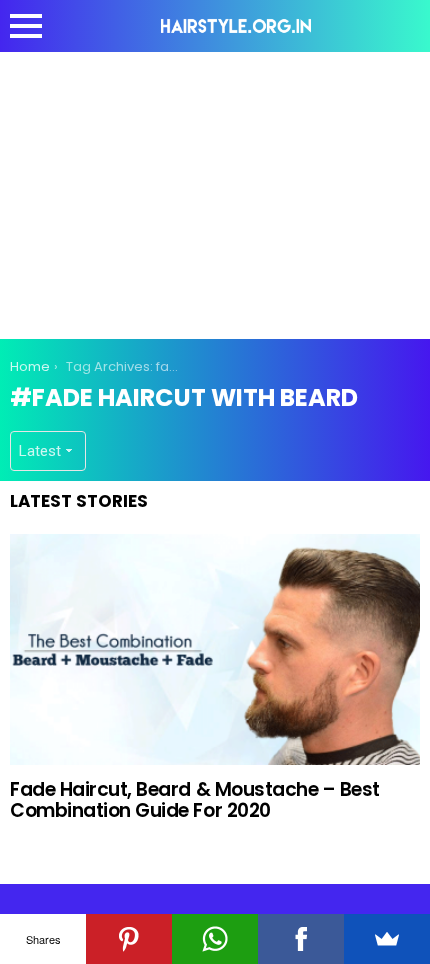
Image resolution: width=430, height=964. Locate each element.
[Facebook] (301, 939)
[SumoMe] (387, 939)
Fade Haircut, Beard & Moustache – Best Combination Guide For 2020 (195, 800)
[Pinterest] (129, 939)
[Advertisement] (215, 192)
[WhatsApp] (215, 939)
